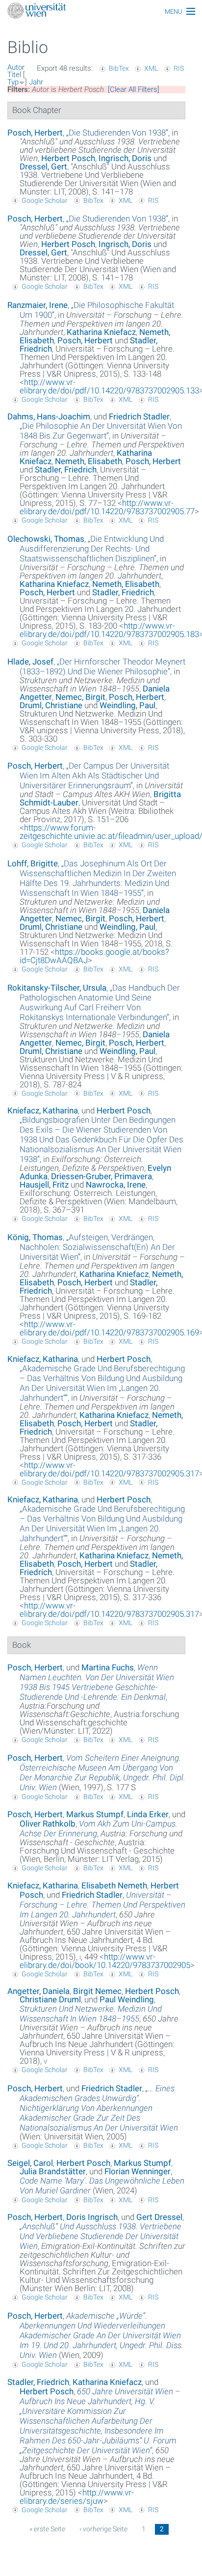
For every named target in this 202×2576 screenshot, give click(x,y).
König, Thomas (35, 1237)
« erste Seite (47, 2529)
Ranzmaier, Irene (38, 305)
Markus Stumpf (95, 1814)
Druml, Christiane (51, 705)
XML (151, 68)
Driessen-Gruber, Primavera (101, 1176)
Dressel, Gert (43, 166)
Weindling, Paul (127, 705)
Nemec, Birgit (80, 697)
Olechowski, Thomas (46, 539)
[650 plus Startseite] (101, 12)
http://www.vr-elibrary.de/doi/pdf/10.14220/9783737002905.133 (109, 386)
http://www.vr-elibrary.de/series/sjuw (77, 2497)
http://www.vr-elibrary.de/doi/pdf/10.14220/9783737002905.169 (109, 1328)
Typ (13, 82)
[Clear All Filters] (134, 89)
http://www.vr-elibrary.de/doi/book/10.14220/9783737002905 (105, 1961)
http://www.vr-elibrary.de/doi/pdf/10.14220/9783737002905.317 (109, 1469)
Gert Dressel (159, 2217)
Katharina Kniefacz (101, 332)
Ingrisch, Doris (125, 158)
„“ (117, 133)
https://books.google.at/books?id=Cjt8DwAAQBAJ (94, 956)
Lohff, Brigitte (33, 863)
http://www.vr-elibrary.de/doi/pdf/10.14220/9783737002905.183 (109, 630)
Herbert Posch (68, 158)
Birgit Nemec (97, 1991)
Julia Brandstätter (53, 2171)
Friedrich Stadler (139, 416)
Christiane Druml (50, 1999)
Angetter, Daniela (38, 1991)
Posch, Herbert (35, 133)
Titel (14, 75)
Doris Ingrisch (92, 2217)
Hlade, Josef (30, 662)
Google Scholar (45, 200)
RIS (179, 68)
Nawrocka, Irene (116, 1185)
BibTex (119, 68)
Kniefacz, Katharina (43, 1110)
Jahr (36, 82)
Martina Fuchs (108, 1667)
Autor (16, 67)
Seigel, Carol (30, 2163)
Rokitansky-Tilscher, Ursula (57, 988)
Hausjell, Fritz (44, 1185)
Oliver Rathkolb (48, 1824)
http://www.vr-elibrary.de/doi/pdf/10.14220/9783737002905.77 (107, 507)
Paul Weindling (127, 1999)
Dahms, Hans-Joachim (49, 416)
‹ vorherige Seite (103, 2529)
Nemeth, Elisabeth (88, 461)
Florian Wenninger (138, 2171)
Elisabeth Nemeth (114, 1885)
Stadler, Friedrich (66, 470)
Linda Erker (148, 1814)
